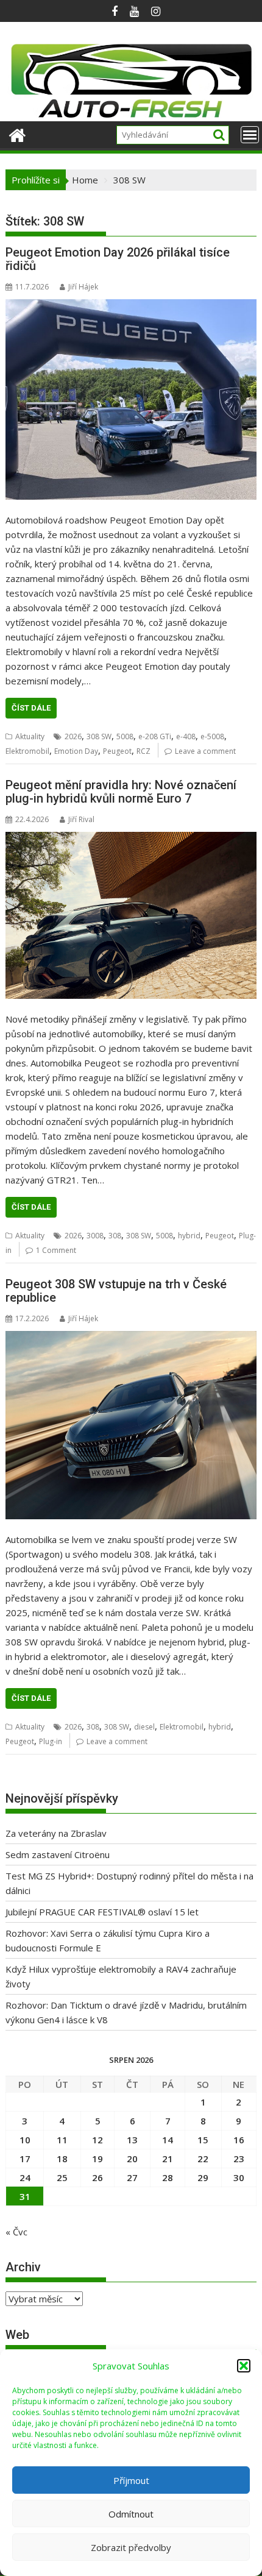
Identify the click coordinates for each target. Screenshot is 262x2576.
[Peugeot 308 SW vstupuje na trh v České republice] (131, 1425)
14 (168, 2140)
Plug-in (51, 1741)
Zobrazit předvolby (131, 2547)
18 (62, 2159)
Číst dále (31, 708)
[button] (244, 2366)
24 (25, 2177)
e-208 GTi (155, 736)
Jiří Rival (81, 819)
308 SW (99, 736)
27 (132, 2177)
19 (97, 2159)
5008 (125, 736)
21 (168, 2159)
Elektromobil (27, 751)
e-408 (186, 736)
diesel (144, 1727)
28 (168, 2177)
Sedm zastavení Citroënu (58, 1854)
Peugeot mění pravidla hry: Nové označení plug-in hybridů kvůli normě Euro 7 (121, 792)
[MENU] (250, 135)
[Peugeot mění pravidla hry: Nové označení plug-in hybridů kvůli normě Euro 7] (131, 915)
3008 (95, 1236)
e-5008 (212, 736)
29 (203, 2177)
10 (25, 2140)
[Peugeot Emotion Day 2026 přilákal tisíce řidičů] (131, 400)
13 (132, 2140)
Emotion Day (76, 751)
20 (132, 2159)
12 (97, 2140)
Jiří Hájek (83, 287)
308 (115, 1236)
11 (62, 2140)
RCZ (143, 751)
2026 (73, 736)
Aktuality (30, 736)
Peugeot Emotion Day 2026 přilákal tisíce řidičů (118, 259)
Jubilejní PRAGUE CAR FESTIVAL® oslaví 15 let (102, 1912)
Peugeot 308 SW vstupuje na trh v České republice (116, 1291)
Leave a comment (205, 751)
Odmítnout (131, 2514)
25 (62, 2177)
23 (239, 2159)
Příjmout (131, 2480)
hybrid (189, 1236)
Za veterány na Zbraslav (56, 1833)
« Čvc (16, 2232)
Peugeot (117, 751)
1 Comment (56, 1250)
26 (97, 2177)
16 (239, 2140)
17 (25, 2159)
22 (203, 2159)
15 (203, 2140)
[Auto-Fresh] (131, 114)
